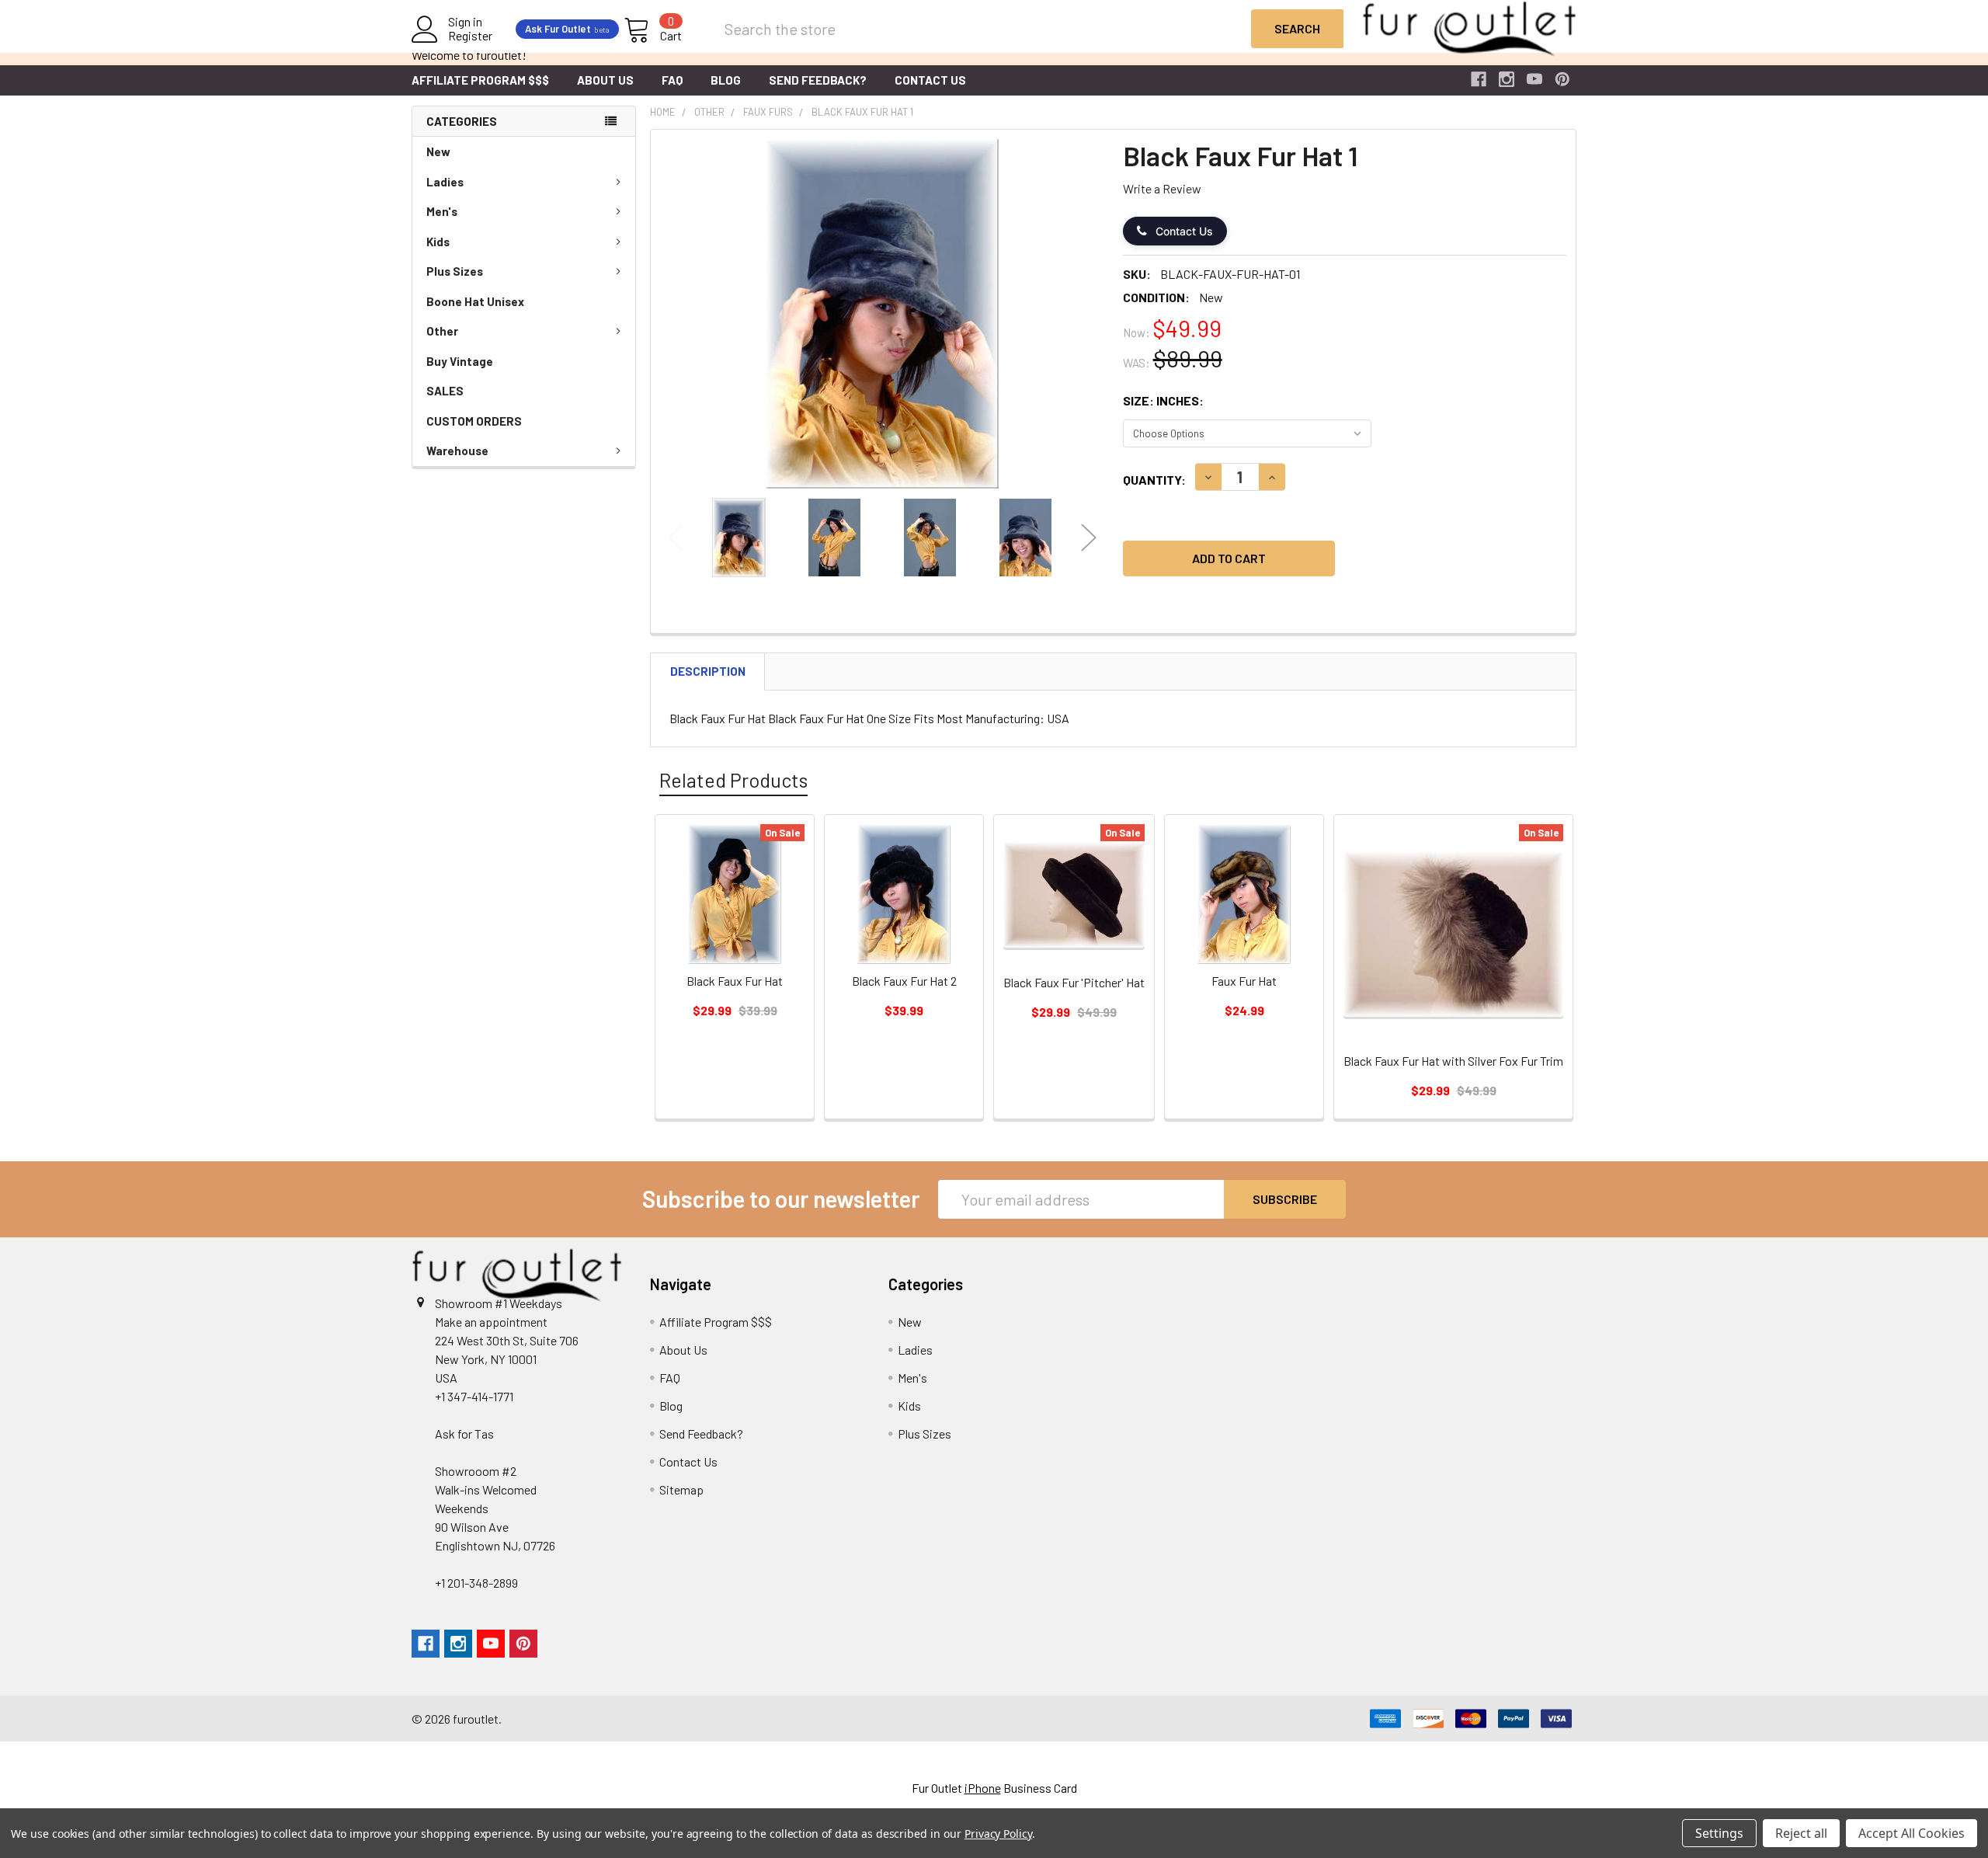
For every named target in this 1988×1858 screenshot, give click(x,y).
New (438, 151)
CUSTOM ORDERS (474, 421)
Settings (1719, 1833)
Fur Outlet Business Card (994, 1788)
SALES (445, 391)
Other (442, 331)
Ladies (445, 182)
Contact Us (930, 80)
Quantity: (1154, 480)
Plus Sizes (455, 271)
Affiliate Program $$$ (480, 80)
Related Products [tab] (733, 780)
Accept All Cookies (1912, 1833)
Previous (676, 538)
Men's (442, 211)
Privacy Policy (998, 1834)
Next (1089, 538)
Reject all (1801, 1833)
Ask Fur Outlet (567, 29)
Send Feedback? (818, 80)
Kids (438, 242)
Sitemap (681, 1489)
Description (708, 671)
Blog (726, 80)
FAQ (672, 80)
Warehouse (457, 451)
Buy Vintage (460, 361)
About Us (605, 80)
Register (470, 36)
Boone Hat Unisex (475, 301)
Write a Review (1162, 188)
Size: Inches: (1163, 400)
